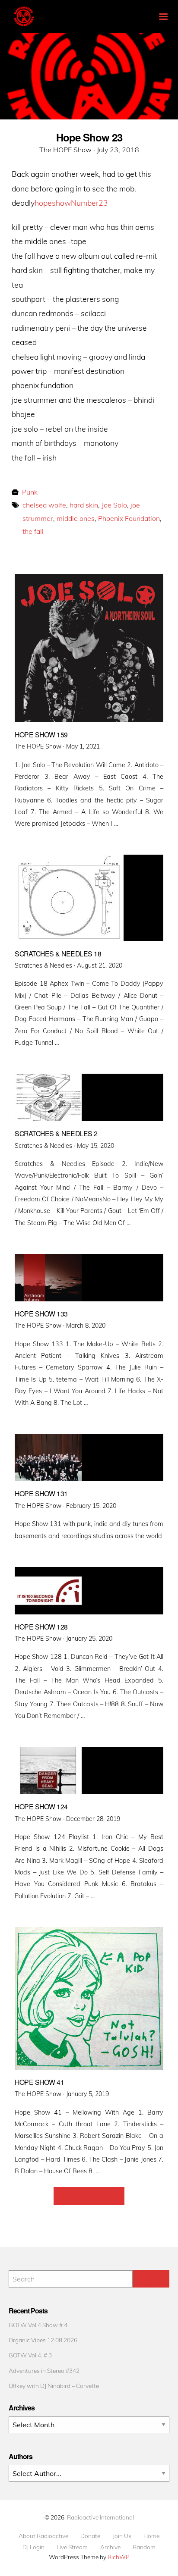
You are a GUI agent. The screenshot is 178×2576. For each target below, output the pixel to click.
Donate (90, 2536)
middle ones (76, 518)
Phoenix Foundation (129, 518)
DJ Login (33, 2547)
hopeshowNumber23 (71, 203)
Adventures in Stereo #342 (44, 2371)
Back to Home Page (89, 2196)
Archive (110, 2547)
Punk (30, 492)
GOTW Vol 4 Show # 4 (38, 2325)
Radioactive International (100, 2517)
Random (144, 2547)
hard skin (84, 505)
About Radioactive (43, 2536)
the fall (33, 531)
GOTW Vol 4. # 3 (30, 2355)
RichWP (119, 2557)
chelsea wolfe (44, 505)
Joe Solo (114, 505)
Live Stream (72, 2547)
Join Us (122, 2536)
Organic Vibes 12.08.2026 (43, 2340)
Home (151, 2536)
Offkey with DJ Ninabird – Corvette (54, 2386)
